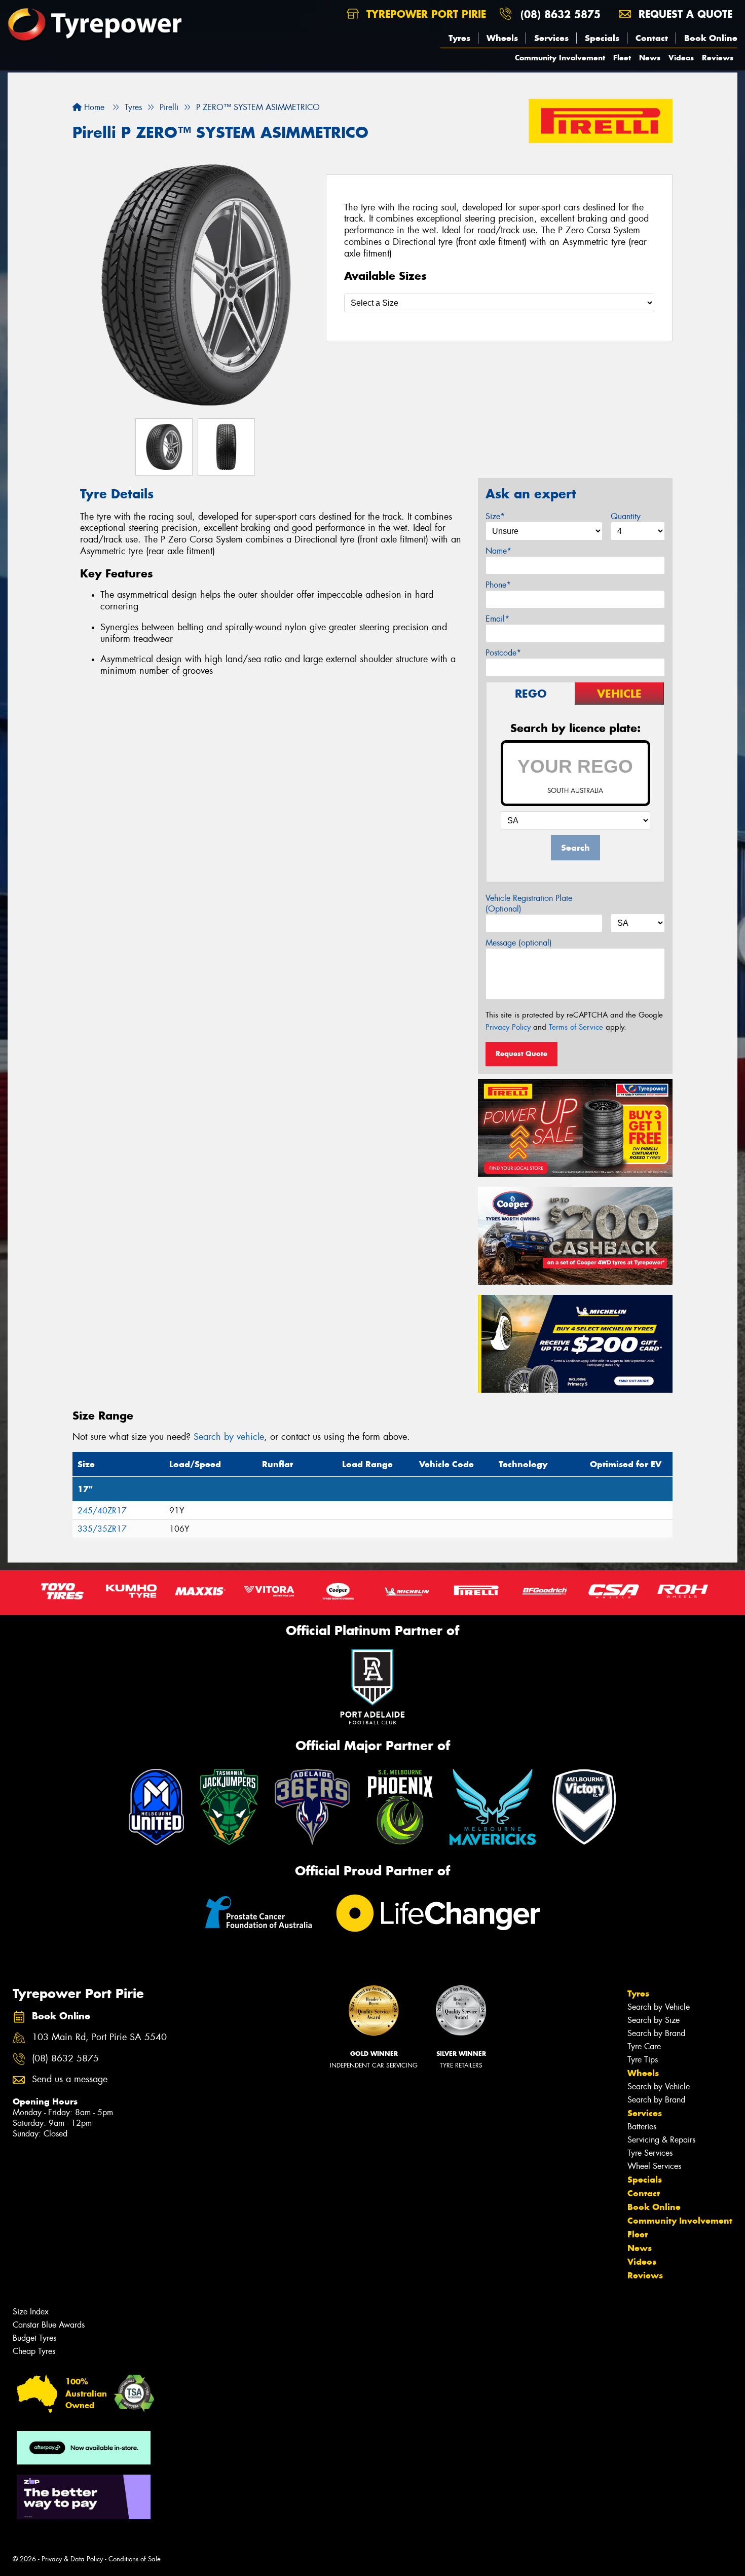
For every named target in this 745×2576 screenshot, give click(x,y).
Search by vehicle (229, 1437)
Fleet (622, 58)
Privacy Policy (508, 1027)
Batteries (642, 2127)
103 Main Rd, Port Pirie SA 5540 (99, 2037)
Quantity (626, 516)
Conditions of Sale (135, 2559)
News (650, 58)
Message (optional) (519, 943)
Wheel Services (654, 2166)
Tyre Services (650, 2153)
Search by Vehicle (659, 2007)
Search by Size (654, 2020)
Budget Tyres (34, 2338)
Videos (681, 58)
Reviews (718, 58)
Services (551, 38)
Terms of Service (576, 1027)
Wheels (502, 38)
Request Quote (521, 1054)
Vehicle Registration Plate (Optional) (529, 903)
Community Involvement (560, 58)
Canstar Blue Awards (49, 2325)
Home (93, 107)
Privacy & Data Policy (72, 2559)
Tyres (459, 38)
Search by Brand (656, 2033)
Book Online (711, 38)
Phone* (498, 585)
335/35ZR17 (102, 1529)
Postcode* (503, 653)
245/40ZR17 (102, 1511)
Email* (497, 619)
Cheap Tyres (34, 2351)
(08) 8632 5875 (561, 14)
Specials (602, 38)
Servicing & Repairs (661, 2140)
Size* (495, 516)
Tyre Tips (643, 2060)
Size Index (31, 2312)
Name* (498, 551)
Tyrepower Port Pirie (424, 14)
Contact (652, 38)
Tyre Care (644, 2046)
